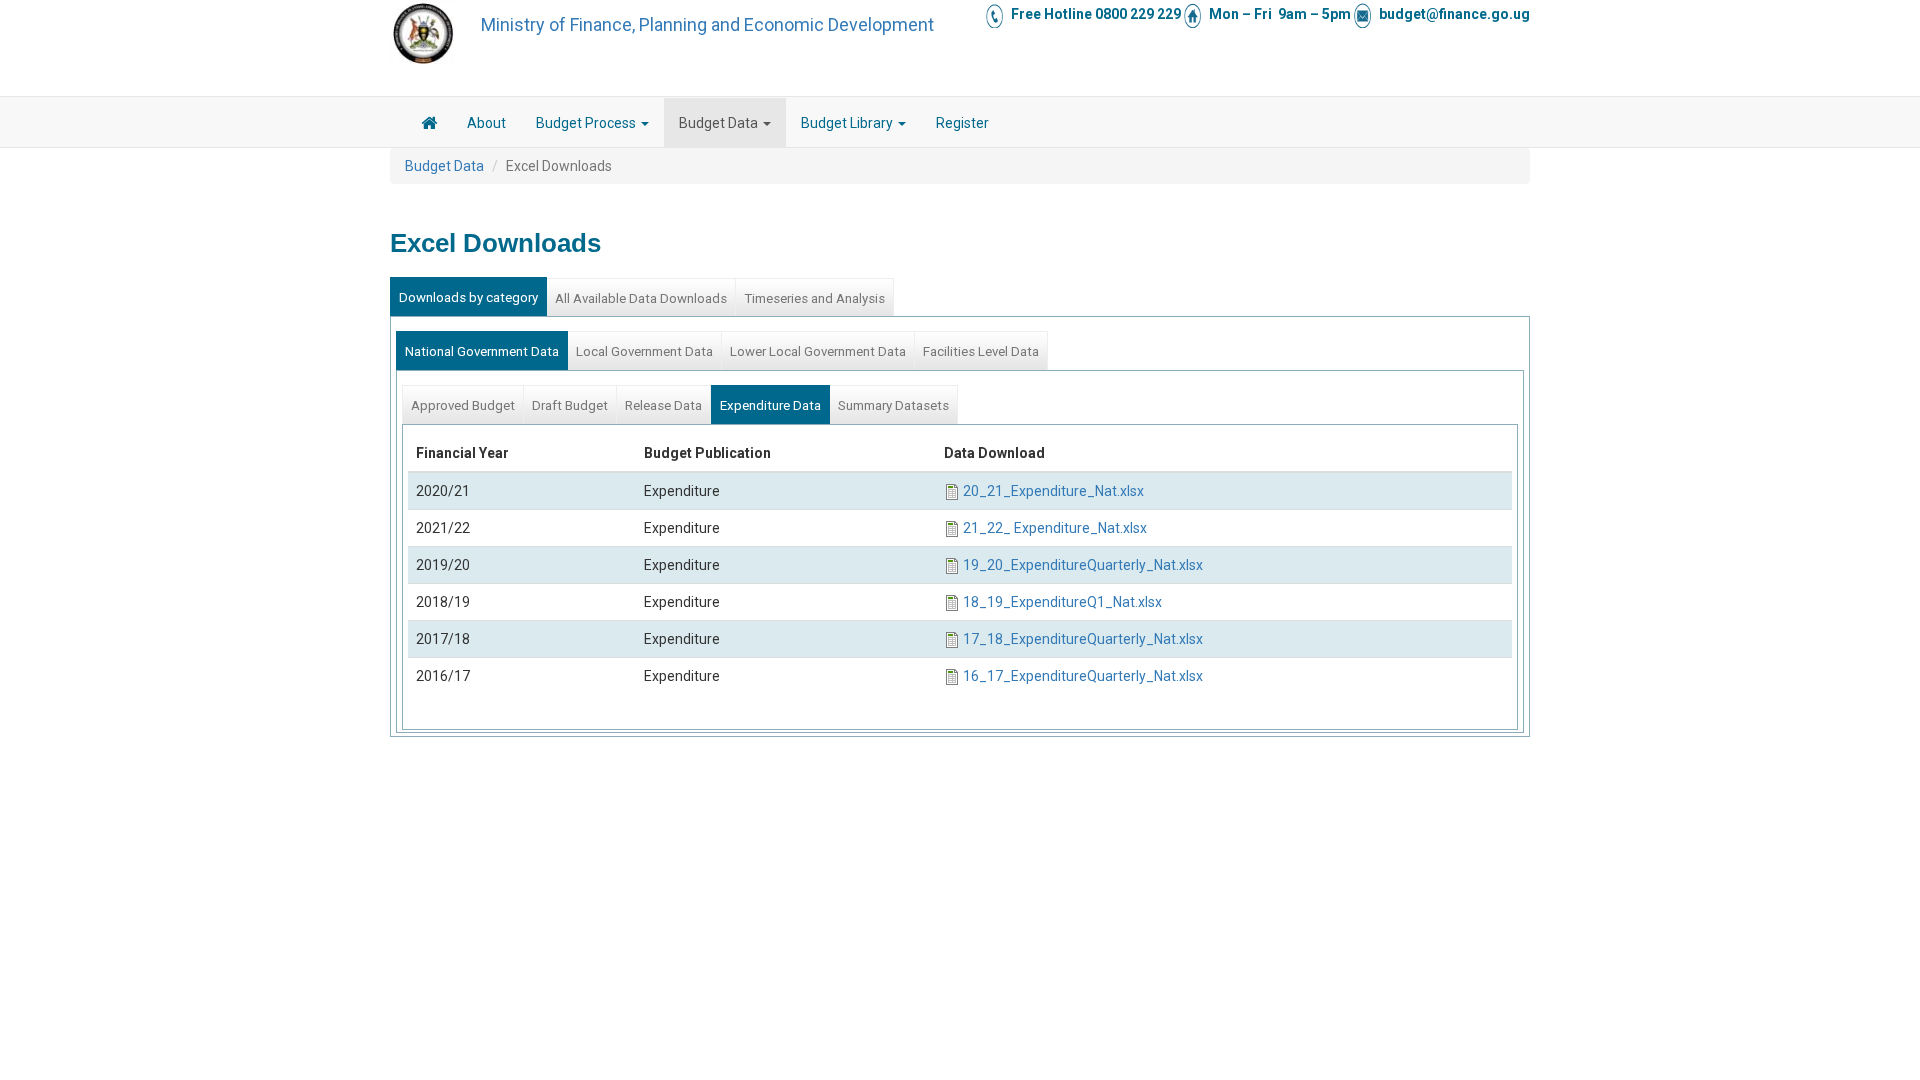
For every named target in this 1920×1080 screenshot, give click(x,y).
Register (962, 123)
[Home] (423, 33)
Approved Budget (463, 405)
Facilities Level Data (981, 351)
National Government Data (482, 351)
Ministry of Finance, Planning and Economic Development (707, 24)
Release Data (663, 405)
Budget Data (720, 123)
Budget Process (587, 123)
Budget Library (848, 123)
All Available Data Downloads (641, 298)
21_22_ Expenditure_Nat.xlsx (1055, 528)
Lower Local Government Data (818, 351)
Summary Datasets (893, 405)
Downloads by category (468, 297)
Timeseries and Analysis (814, 298)
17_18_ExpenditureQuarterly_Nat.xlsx (1083, 639)
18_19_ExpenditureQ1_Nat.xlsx (1062, 602)
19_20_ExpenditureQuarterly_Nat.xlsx (1083, 565)
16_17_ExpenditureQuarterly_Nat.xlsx (1083, 676)
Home (429, 126)
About (486, 123)
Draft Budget (570, 405)
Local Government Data (644, 351)
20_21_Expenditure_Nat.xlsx (1053, 491)
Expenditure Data (770, 405)
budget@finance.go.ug (1454, 14)
